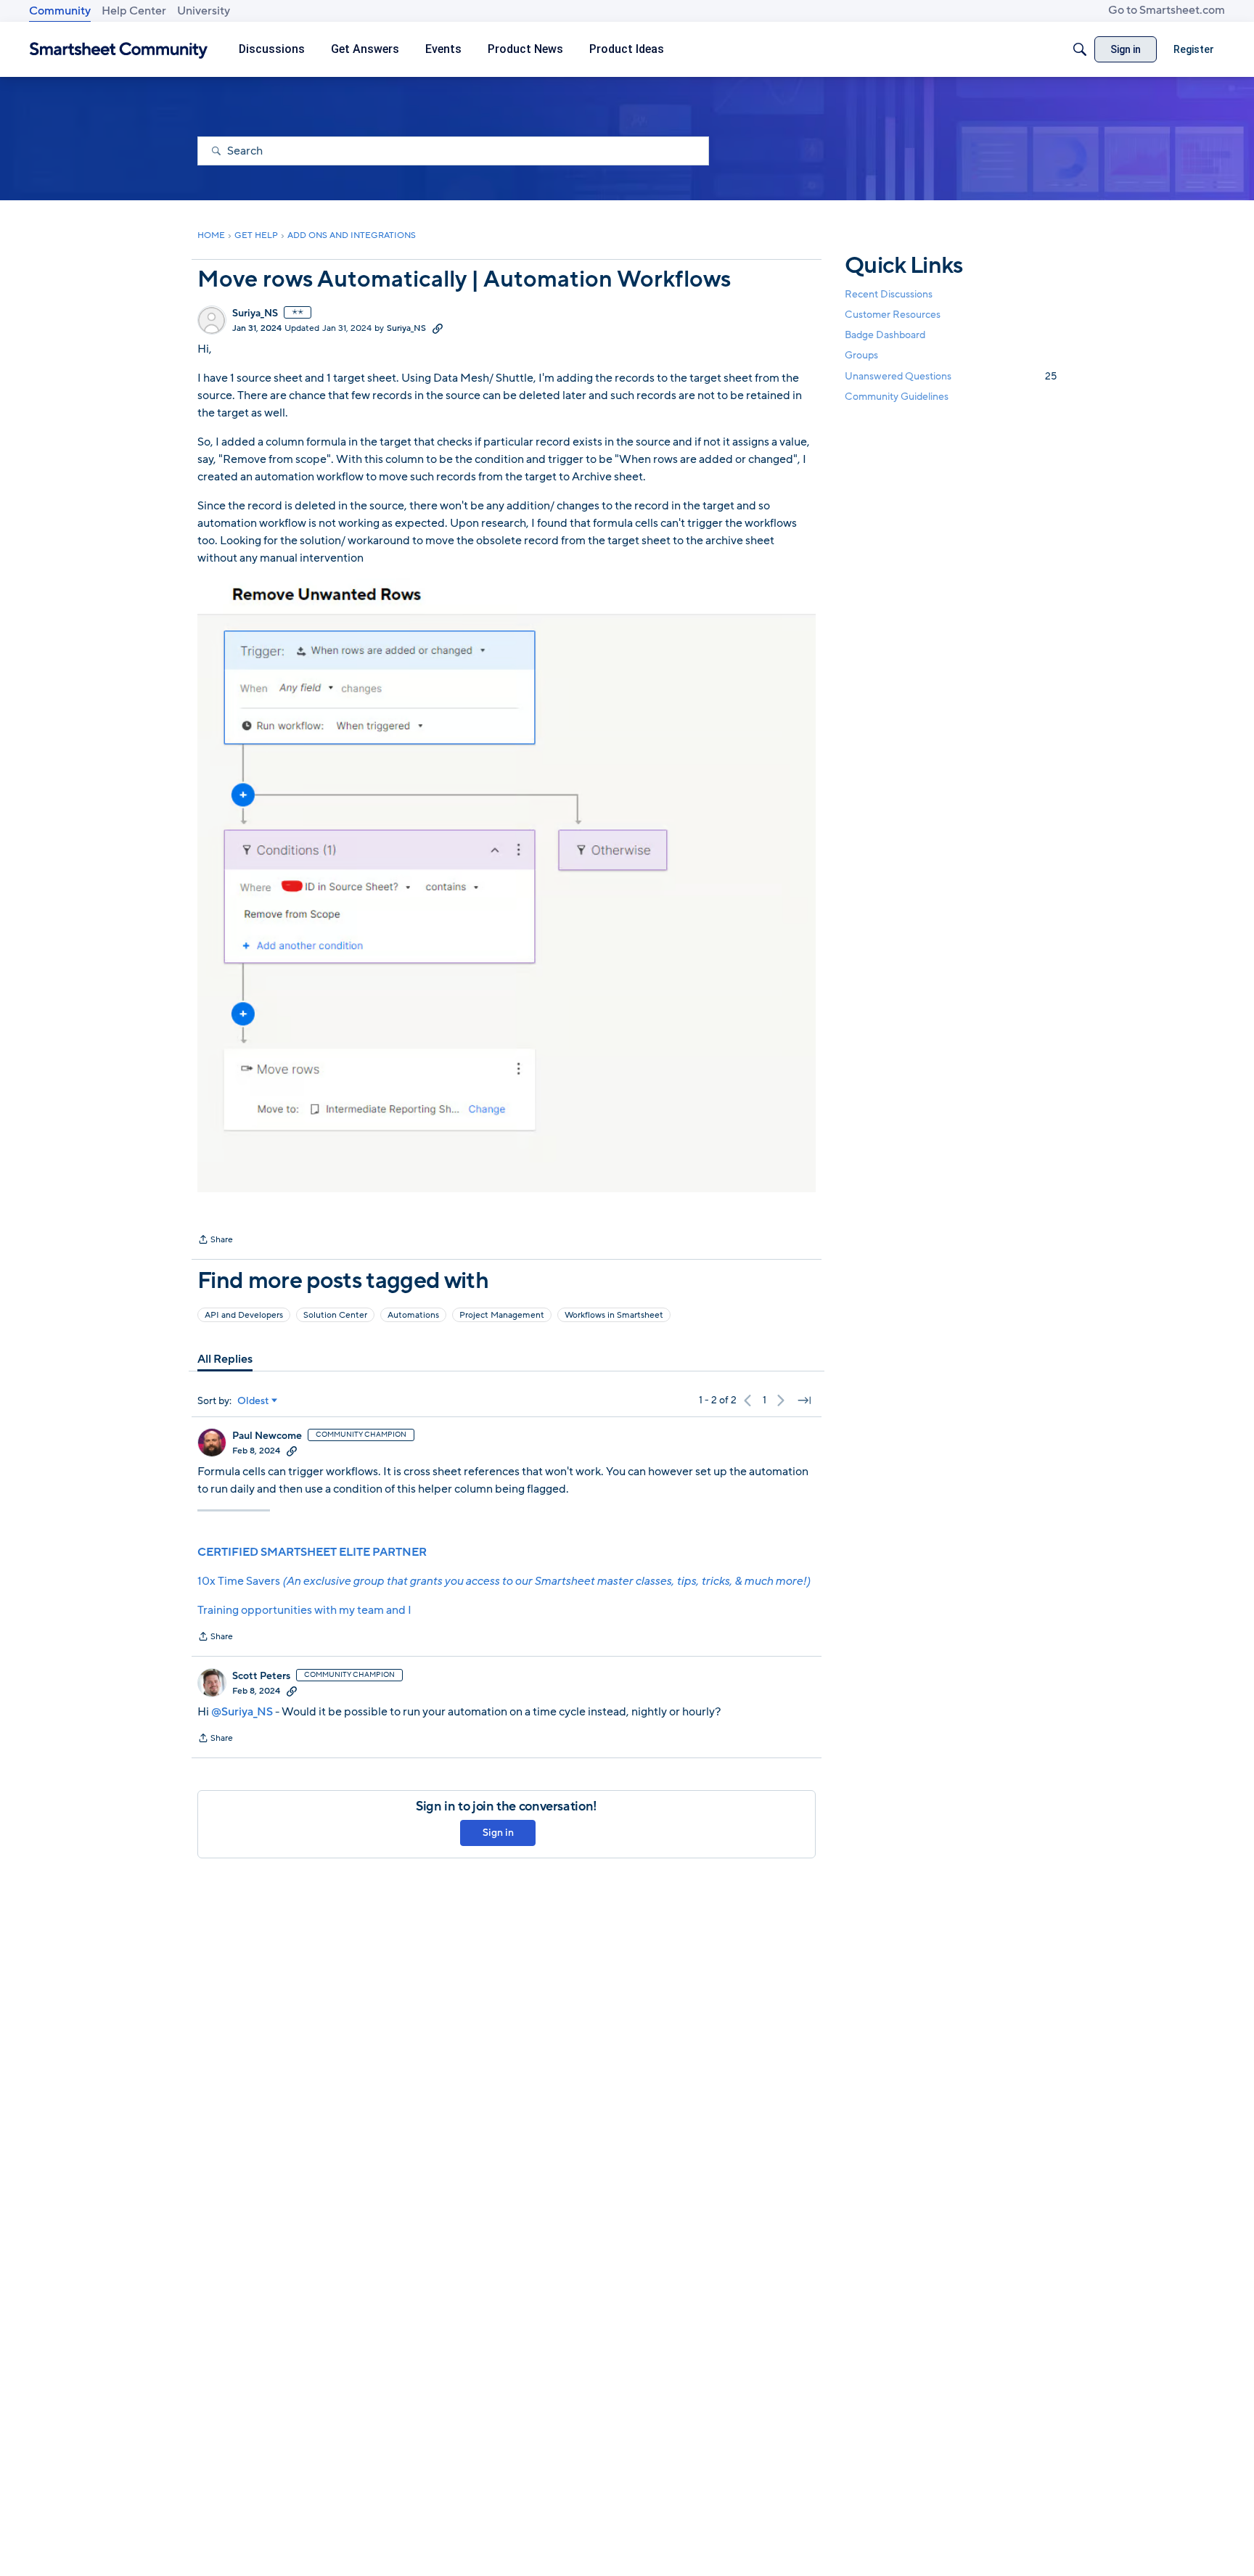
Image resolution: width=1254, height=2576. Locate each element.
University (204, 11)
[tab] (225, 1359)
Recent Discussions (889, 294)
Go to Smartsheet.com (1167, 10)
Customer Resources (893, 315)
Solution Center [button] (335, 1315)
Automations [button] (413, 1315)
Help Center (134, 11)
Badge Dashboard (885, 335)
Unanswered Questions (951, 376)
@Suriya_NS (242, 1712)
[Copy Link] (438, 328)
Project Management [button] (502, 1315)
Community (60, 11)
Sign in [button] (498, 1833)
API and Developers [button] (244, 1315)
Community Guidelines (897, 397)
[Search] (1080, 49)
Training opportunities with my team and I (304, 1610)
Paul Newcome (267, 1436)
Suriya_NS (255, 313)
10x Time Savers (504, 1581)
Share (215, 1241)
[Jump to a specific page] (804, 1400)
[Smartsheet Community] (119, 50)
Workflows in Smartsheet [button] (614, 1315)
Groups (861, 356)
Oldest (253, 1401)
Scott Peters (261, 1676)
